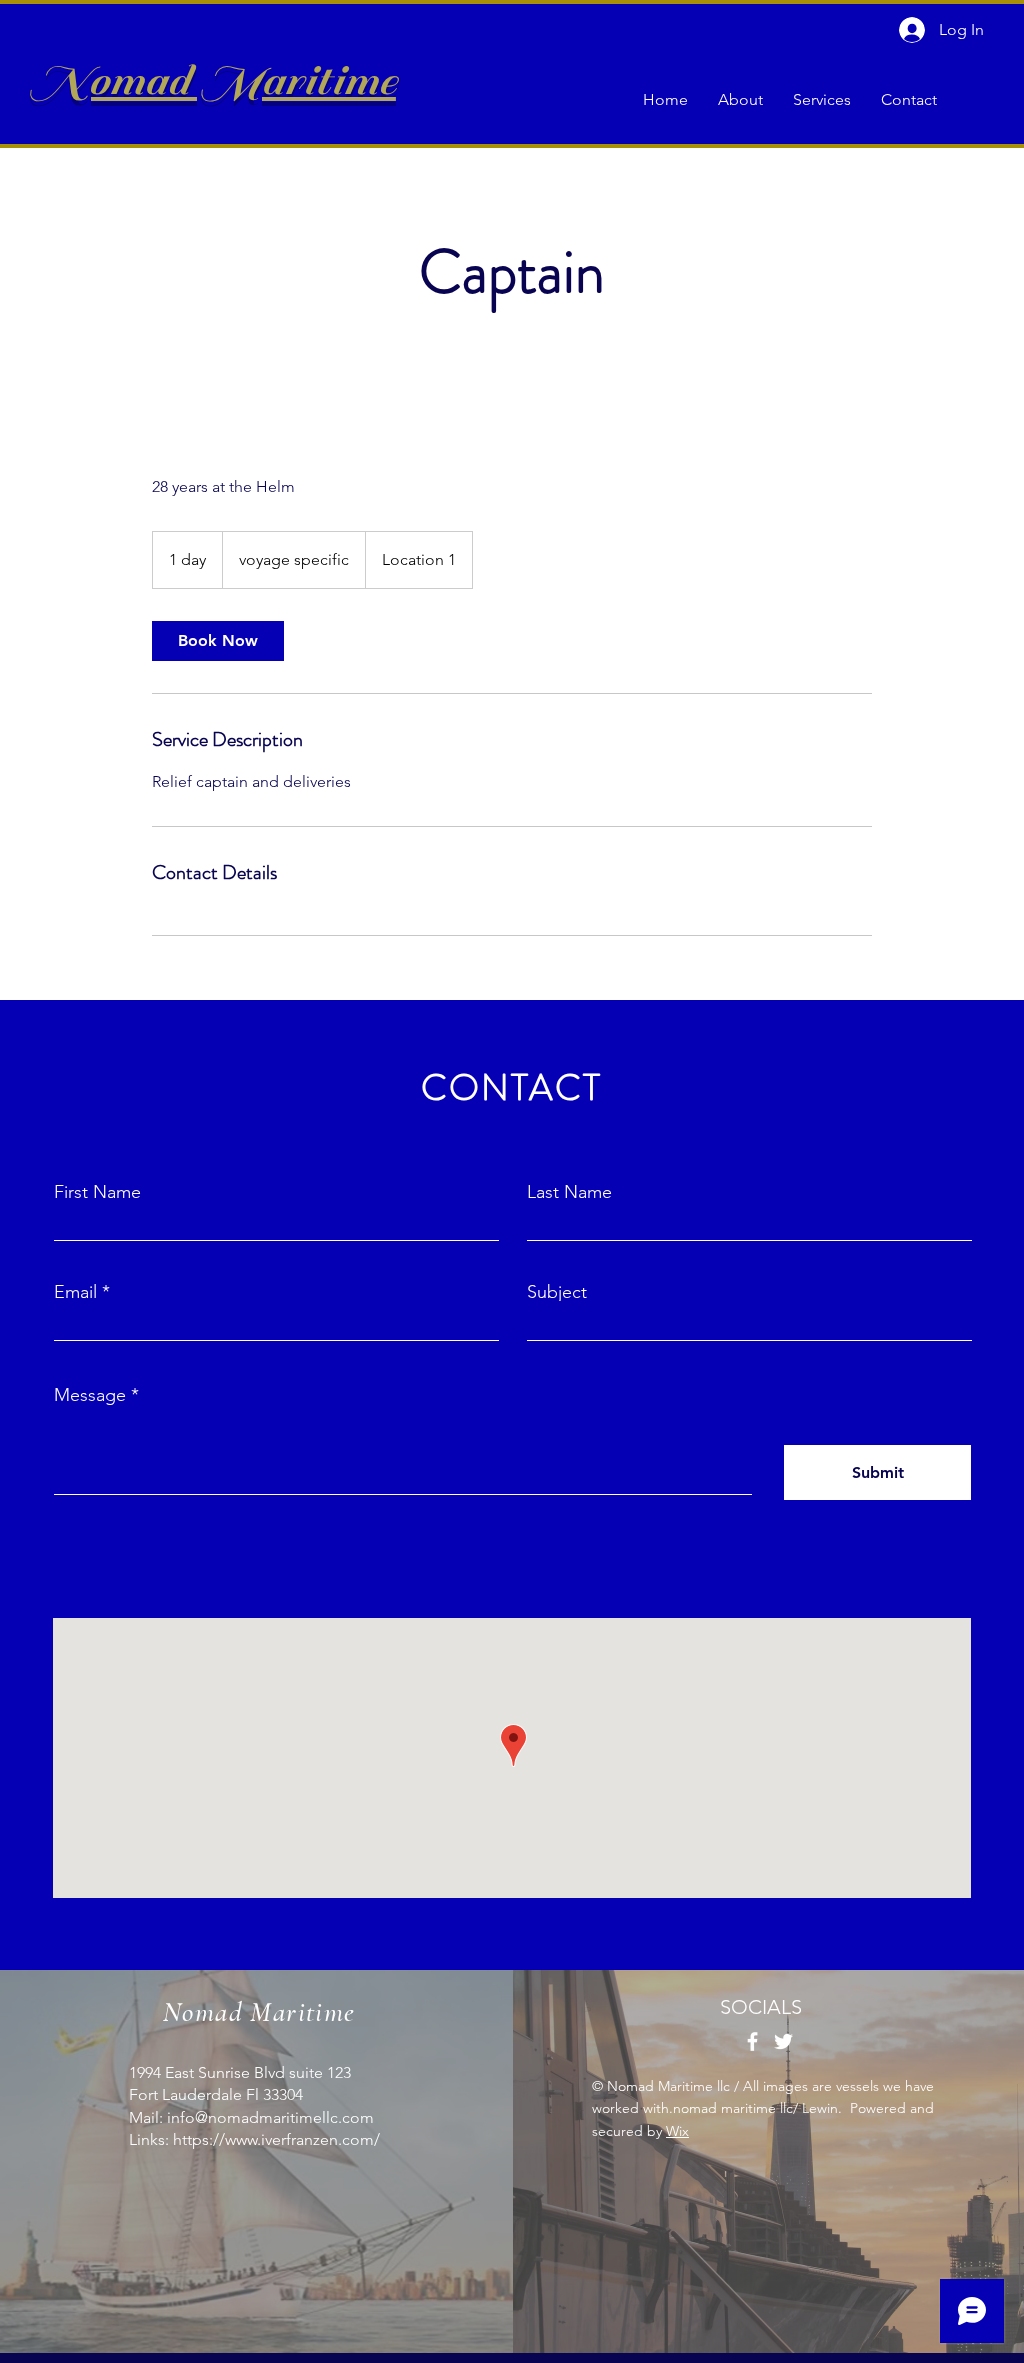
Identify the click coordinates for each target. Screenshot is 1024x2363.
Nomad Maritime (212, 81)
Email (75, 1292)
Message (90, 1395)
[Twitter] (783, 2041)
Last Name (569, 1192)
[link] (218, 641)
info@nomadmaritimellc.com (270, 2117)
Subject (557, 1292)
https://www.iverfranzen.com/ (276, 2139)
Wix (677, 2131)
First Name (97, 1192)
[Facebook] (752, 2041)
